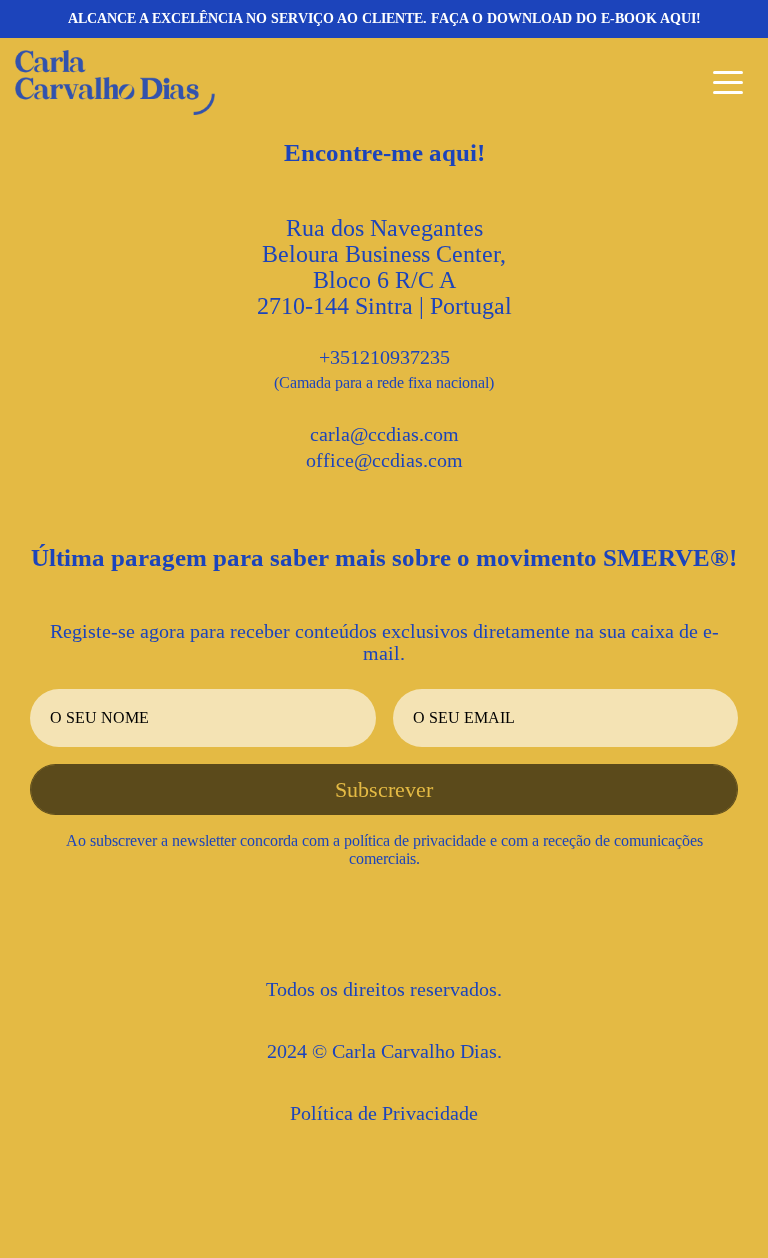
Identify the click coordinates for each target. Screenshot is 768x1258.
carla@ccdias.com (384, 434)
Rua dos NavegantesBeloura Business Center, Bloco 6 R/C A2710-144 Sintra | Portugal (384, 267)
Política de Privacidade (384, 1113)
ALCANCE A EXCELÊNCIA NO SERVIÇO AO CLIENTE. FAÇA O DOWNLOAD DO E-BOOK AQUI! (384, 18)
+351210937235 (384, 357)
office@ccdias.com (384, 460)
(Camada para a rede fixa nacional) (384, 382)
